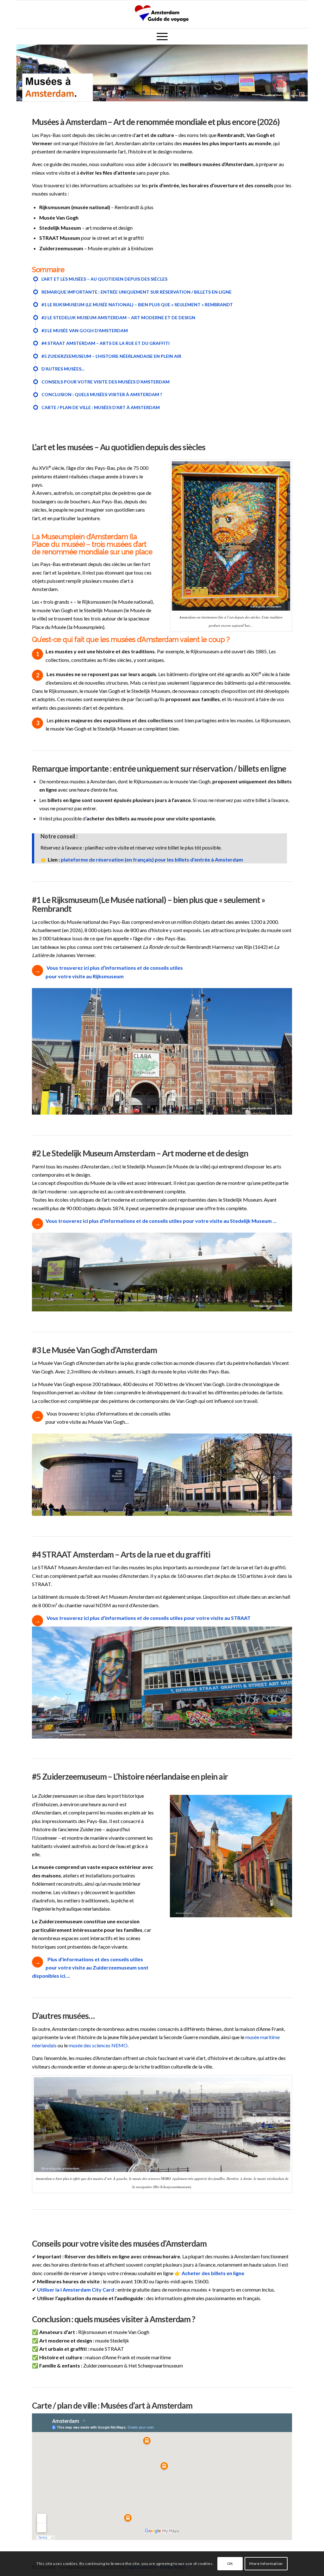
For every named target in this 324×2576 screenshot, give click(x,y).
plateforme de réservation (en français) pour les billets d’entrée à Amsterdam (152, 859)
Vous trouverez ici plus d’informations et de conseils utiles (115, 968)
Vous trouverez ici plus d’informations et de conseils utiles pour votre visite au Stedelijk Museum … (161, 1221)
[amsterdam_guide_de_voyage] (162, 14)
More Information (266, 2564)
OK (230, 2564)
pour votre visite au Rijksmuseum (85, 976)
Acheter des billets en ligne (213, 2273)
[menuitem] (162, 36)
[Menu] (162, 36)
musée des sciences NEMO (98, 2045)
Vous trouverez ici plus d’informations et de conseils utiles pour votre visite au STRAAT (149, 1618)
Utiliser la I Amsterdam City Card (76, 2290)
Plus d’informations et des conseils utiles (95, 1959)
